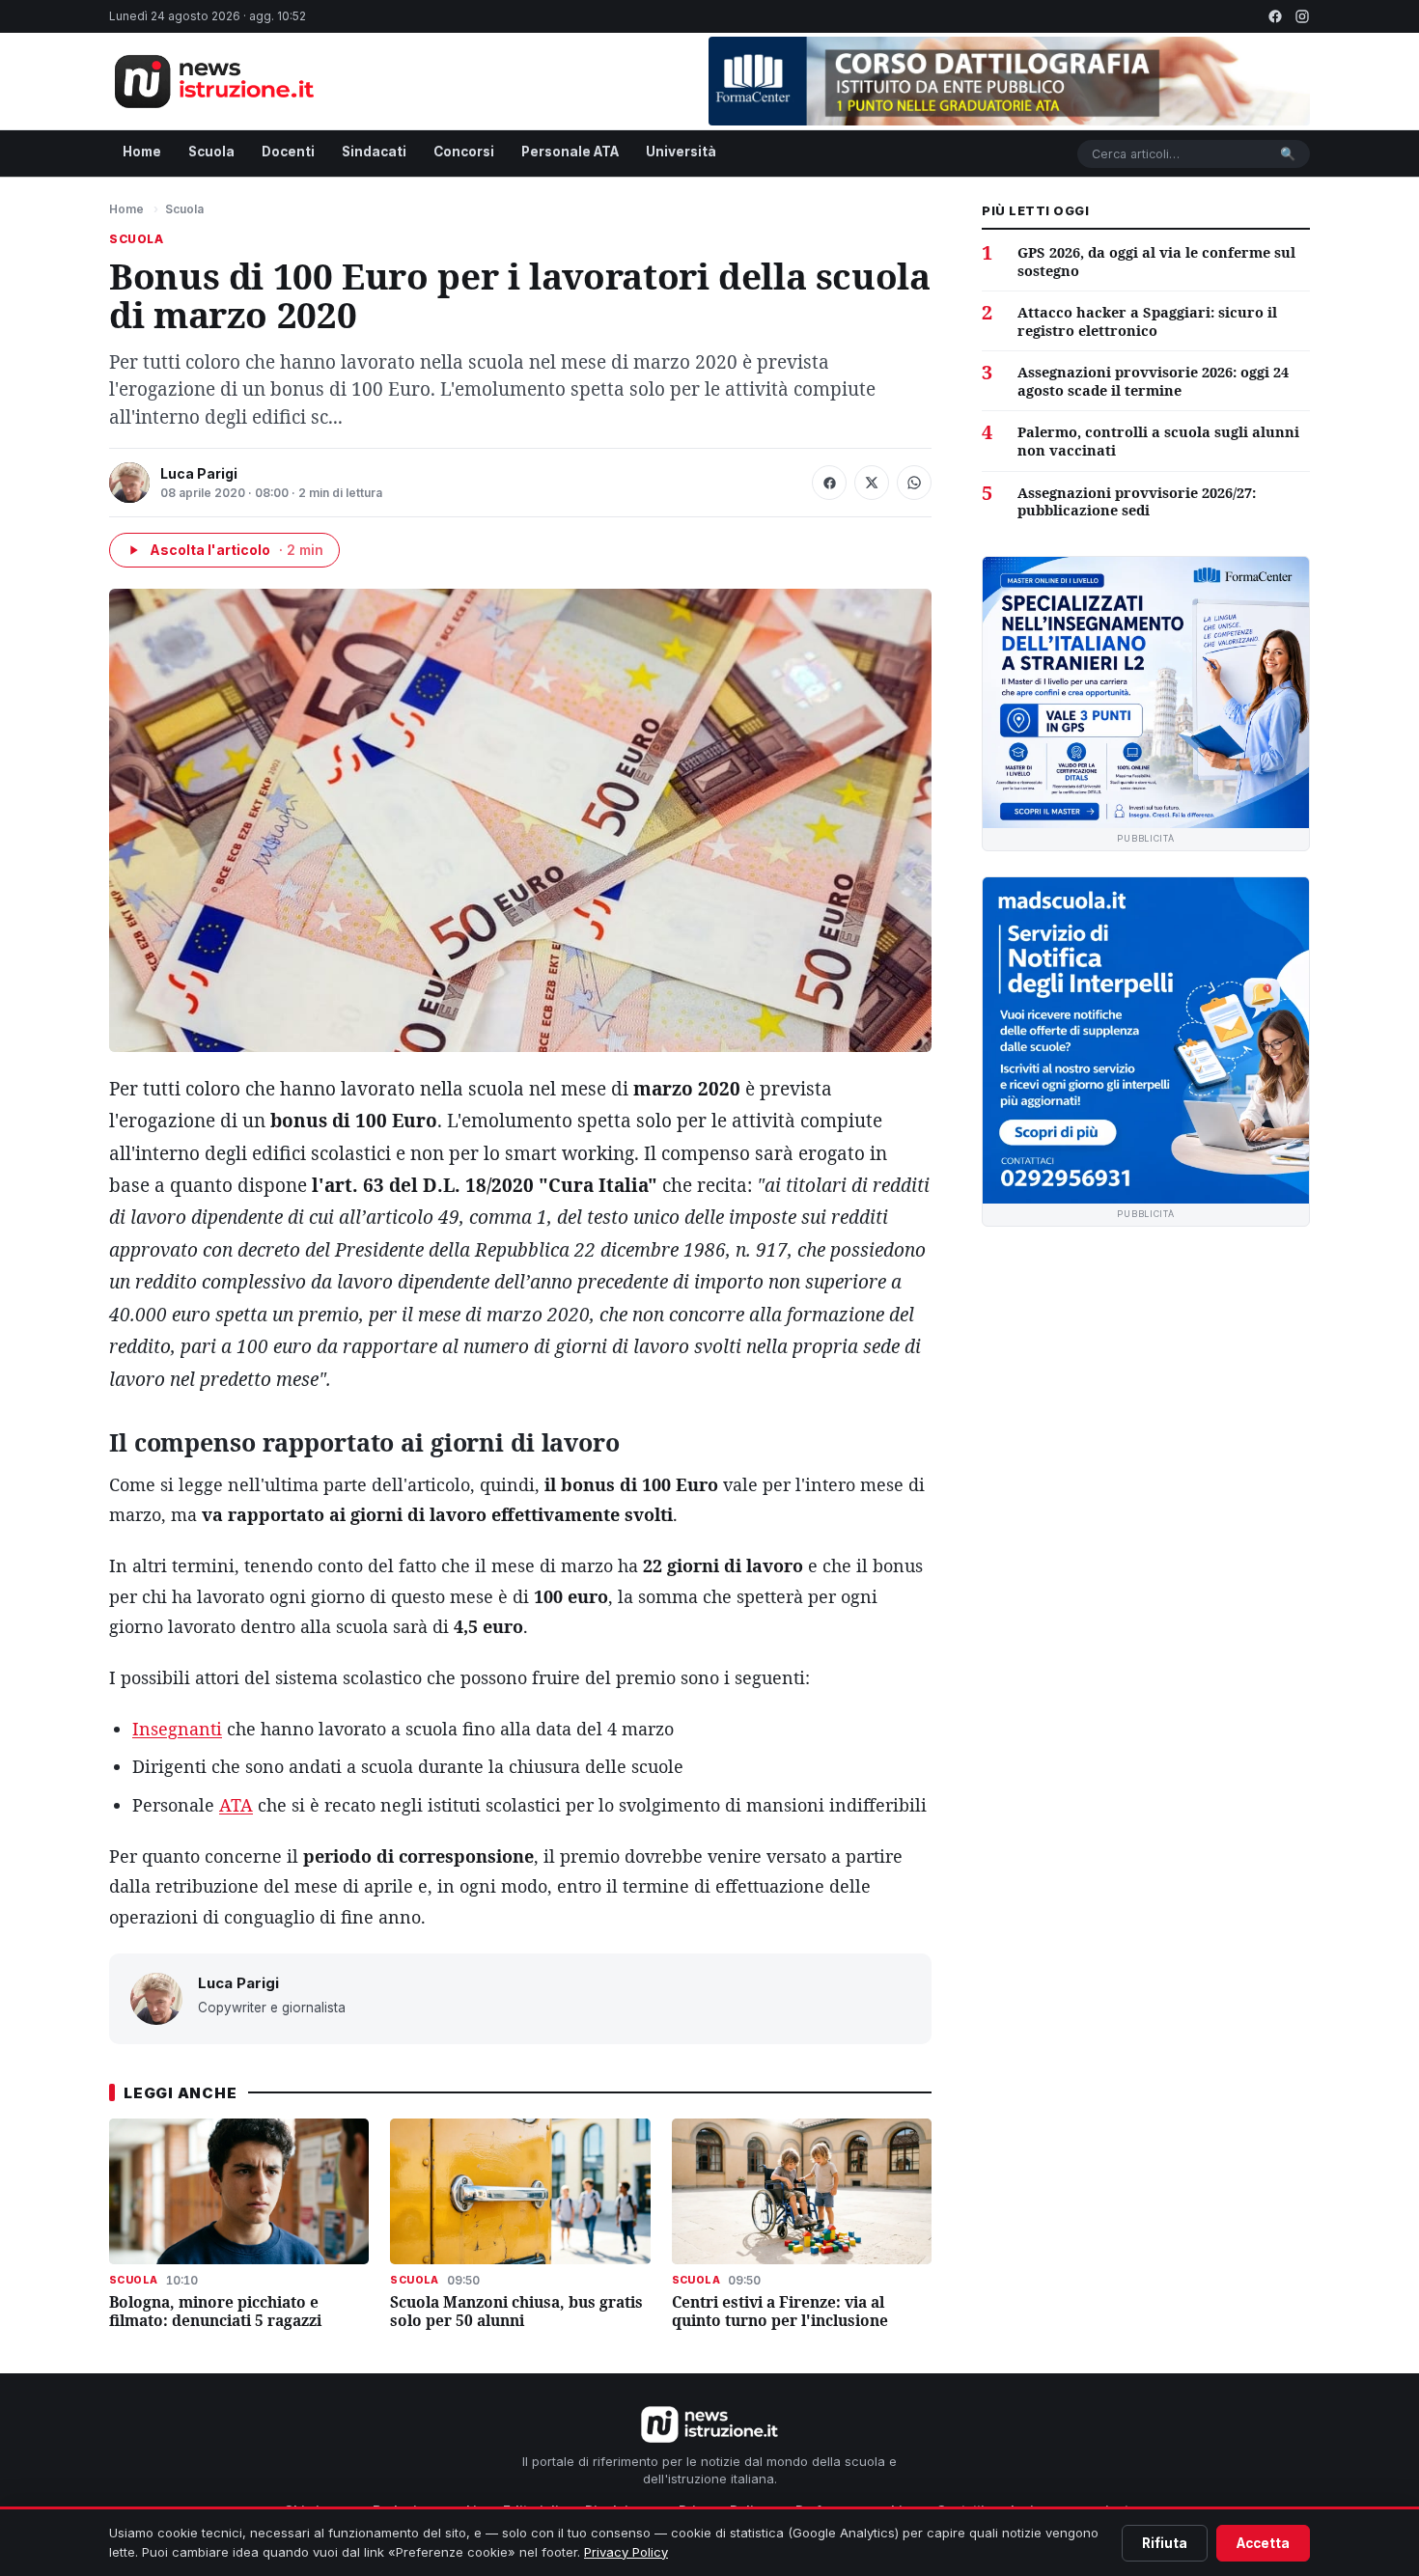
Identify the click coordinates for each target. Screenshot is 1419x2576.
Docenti (288, 152)
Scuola (211, 152)
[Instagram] (1302, 16)
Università (681, 152)
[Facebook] (1275, 16)
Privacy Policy (626, 2552)
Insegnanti (177, 1729)
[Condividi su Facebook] (829, 483)
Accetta (1263, 2543)
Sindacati (374, 152)
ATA (236, 1805)
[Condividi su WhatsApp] (914, 483)
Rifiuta (1165, 2543)
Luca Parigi (199, 473)
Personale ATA (570, 152)
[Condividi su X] (872, 483)
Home (142, 152)
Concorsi (464, 152)
